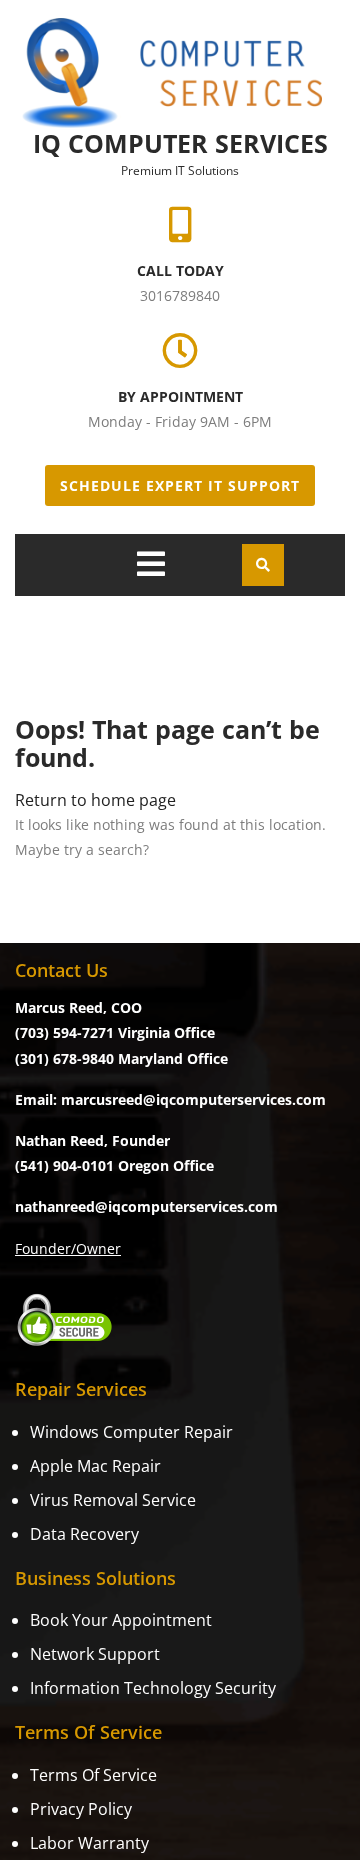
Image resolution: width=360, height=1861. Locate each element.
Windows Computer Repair (131, 1432)
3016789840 (180, 295)
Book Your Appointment (121, 1620)
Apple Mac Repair (95, 1466)
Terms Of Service (93, 1775)
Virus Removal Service (113, 1500)
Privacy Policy (81, 1809)
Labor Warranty (89, 1843)
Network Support (95, 1654)
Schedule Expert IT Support (180, 485)
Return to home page (95, 800)
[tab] (151, 564)
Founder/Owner (68, 1248)
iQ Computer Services (180, 143)
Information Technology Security (153, 1688)
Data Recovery (84, 1534)
